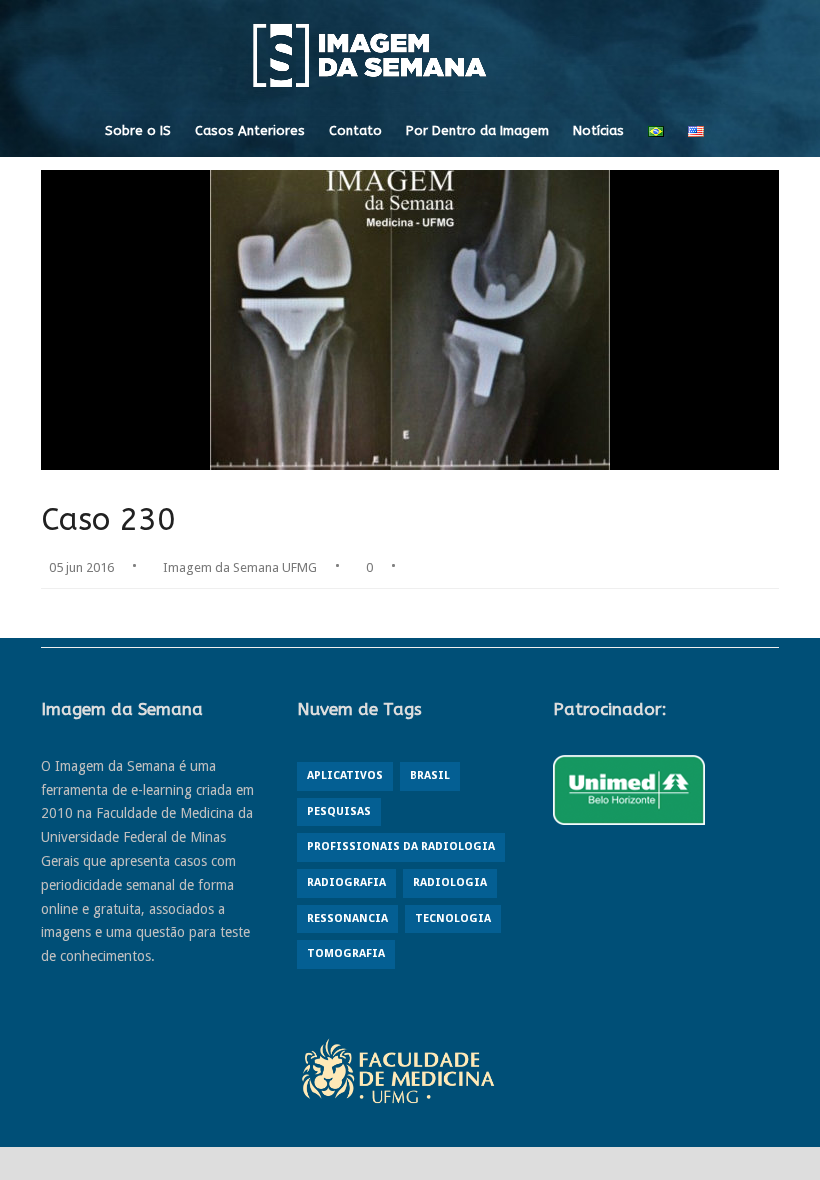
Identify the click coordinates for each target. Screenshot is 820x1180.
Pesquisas (339, 811)
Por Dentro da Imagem (477, 130)
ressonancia (347, 918)
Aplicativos (345, 775)
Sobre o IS (138, 130)
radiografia (346, 882)
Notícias (598, 130)
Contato (355, 130)
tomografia (346, 953)
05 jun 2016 (81, 567)
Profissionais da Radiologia (401, 846)
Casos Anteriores (250, 130)
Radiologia (450, 882)
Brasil (430, 775)
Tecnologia (453, 918)
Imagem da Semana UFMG (240, 567)
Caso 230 (108, 519)
